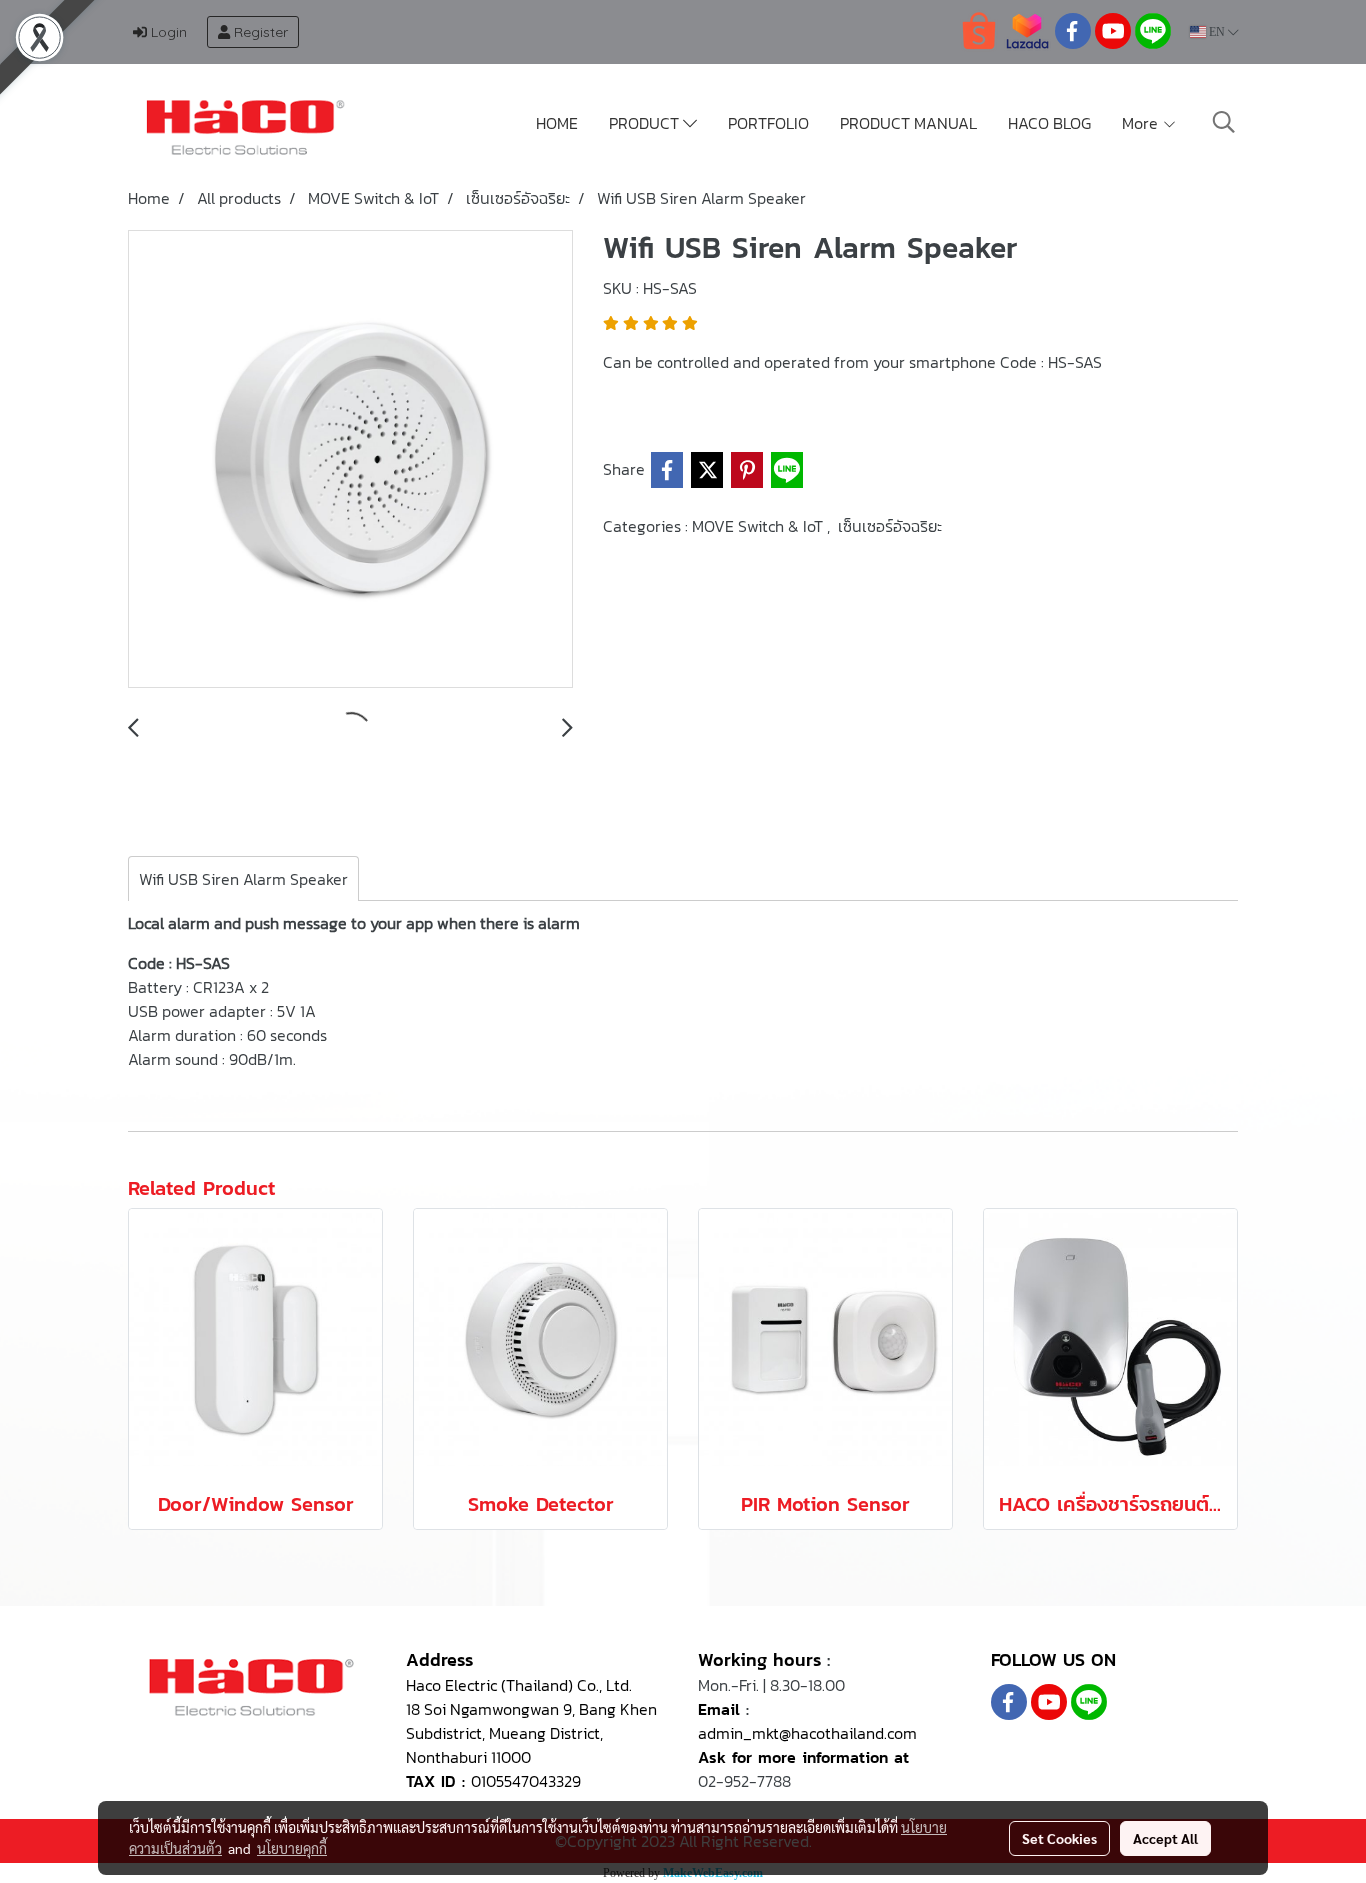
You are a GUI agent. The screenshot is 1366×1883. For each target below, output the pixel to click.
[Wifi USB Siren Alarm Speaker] (350, 460)
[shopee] (979, 30)
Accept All (1165, 1838)
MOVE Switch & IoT (759, 526)
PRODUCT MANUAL (908, 123)
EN (1217, 32)
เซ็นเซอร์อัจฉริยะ (890, 526)
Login (167, 32)
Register (259, 32)
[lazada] (1027, 30)
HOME (557, 123)
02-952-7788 (744, 1781)
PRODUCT (646, 123)
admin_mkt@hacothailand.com (807, 1733)
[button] (1224, 122)
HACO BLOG (1049, 123)
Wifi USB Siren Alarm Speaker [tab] (243, 879)
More (1142, 123)
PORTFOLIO (768, 123)
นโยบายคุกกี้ (292, 1848)
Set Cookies (1059, 1838)
